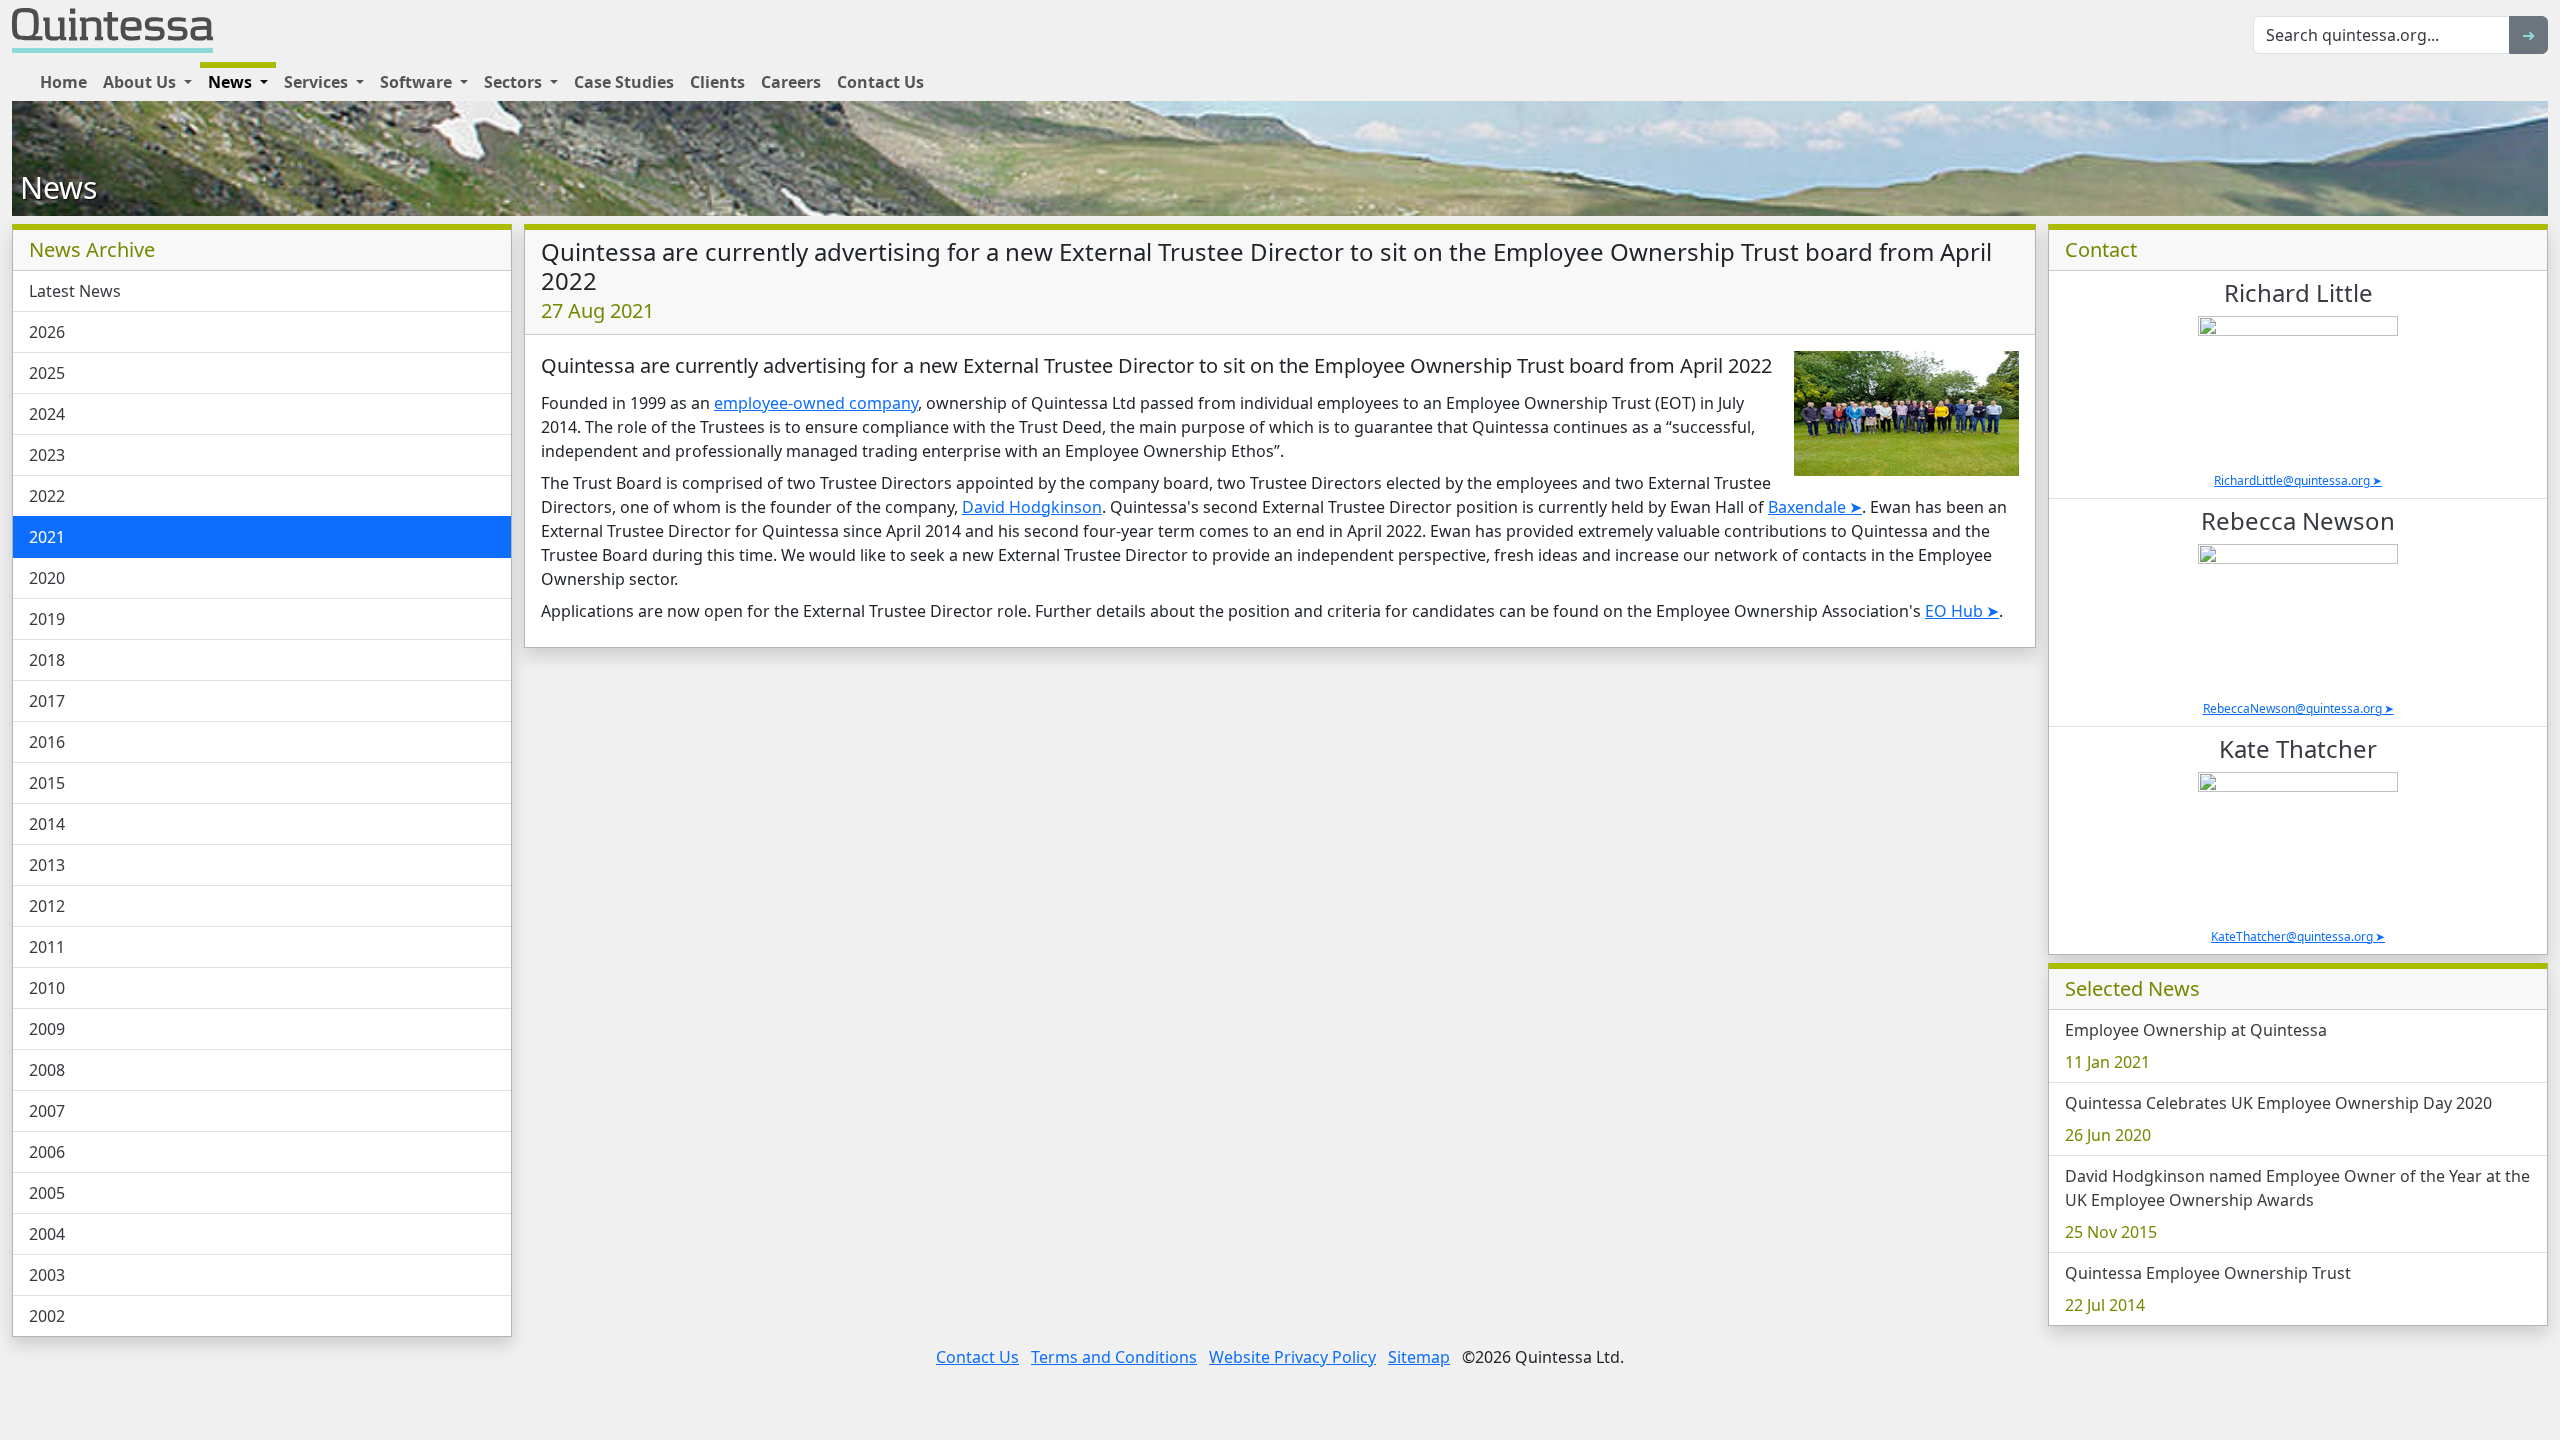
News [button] (232, 82)
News (59, 187)
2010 (47, 988)
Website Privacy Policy (1292, 1357)
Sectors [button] (515, 82)
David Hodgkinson (1032, 507)
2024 (47, 414)
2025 (47, 373)
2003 (47, 1275)
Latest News (75, 291)
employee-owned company (816, 403)
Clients (717, 82)
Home (63, 82)
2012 (47, 906)
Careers (791, 82)
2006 (47, 1152)
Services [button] (318, 82)
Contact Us (880, 82)
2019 (47, 619)
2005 (47, 1193)
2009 (47, 1029)
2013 (47, 865)
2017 (47, 701)
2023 (47, 455)
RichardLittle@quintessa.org (2292, 480)
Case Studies (624, 82)
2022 (47, 496)
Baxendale (1807, 507)
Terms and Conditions (1114, 1357)
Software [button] (418, 82)
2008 (47, 1070)
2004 (47, 1234)
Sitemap (1419, 1357)
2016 (47, 742)
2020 (47, 578)
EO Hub (1954, 611)
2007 (47, 1111)
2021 (47, 537)
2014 (47, 824)
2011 (47, 947)
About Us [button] (141, 82)
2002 (47, 1316)
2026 (47, 332)
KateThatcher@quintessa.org (2292, 936)
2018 (47, 660)
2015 (47, 783)
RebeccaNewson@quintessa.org (2292, 708)
